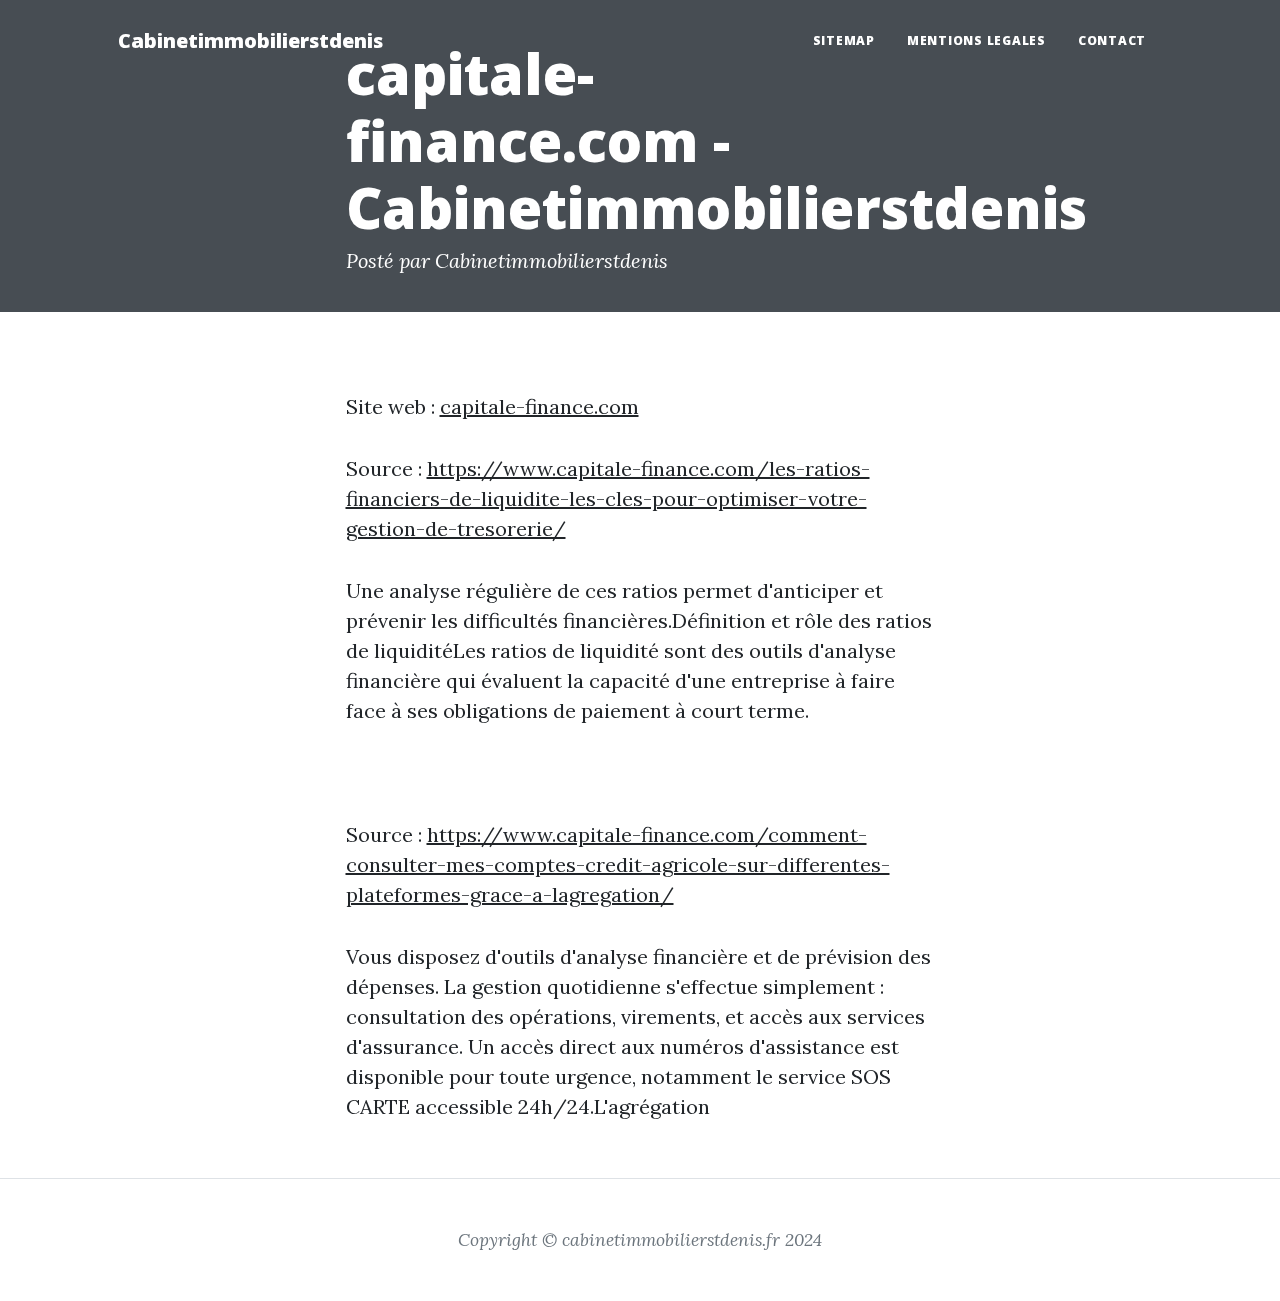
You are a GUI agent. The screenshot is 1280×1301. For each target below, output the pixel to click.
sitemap (844, 40)
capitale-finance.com (539, 406)
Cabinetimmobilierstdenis (250, 40)
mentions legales (976, 40)
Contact (1112, 40)
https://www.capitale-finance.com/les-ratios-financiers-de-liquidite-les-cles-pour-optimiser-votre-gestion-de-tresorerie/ (608, 498)
